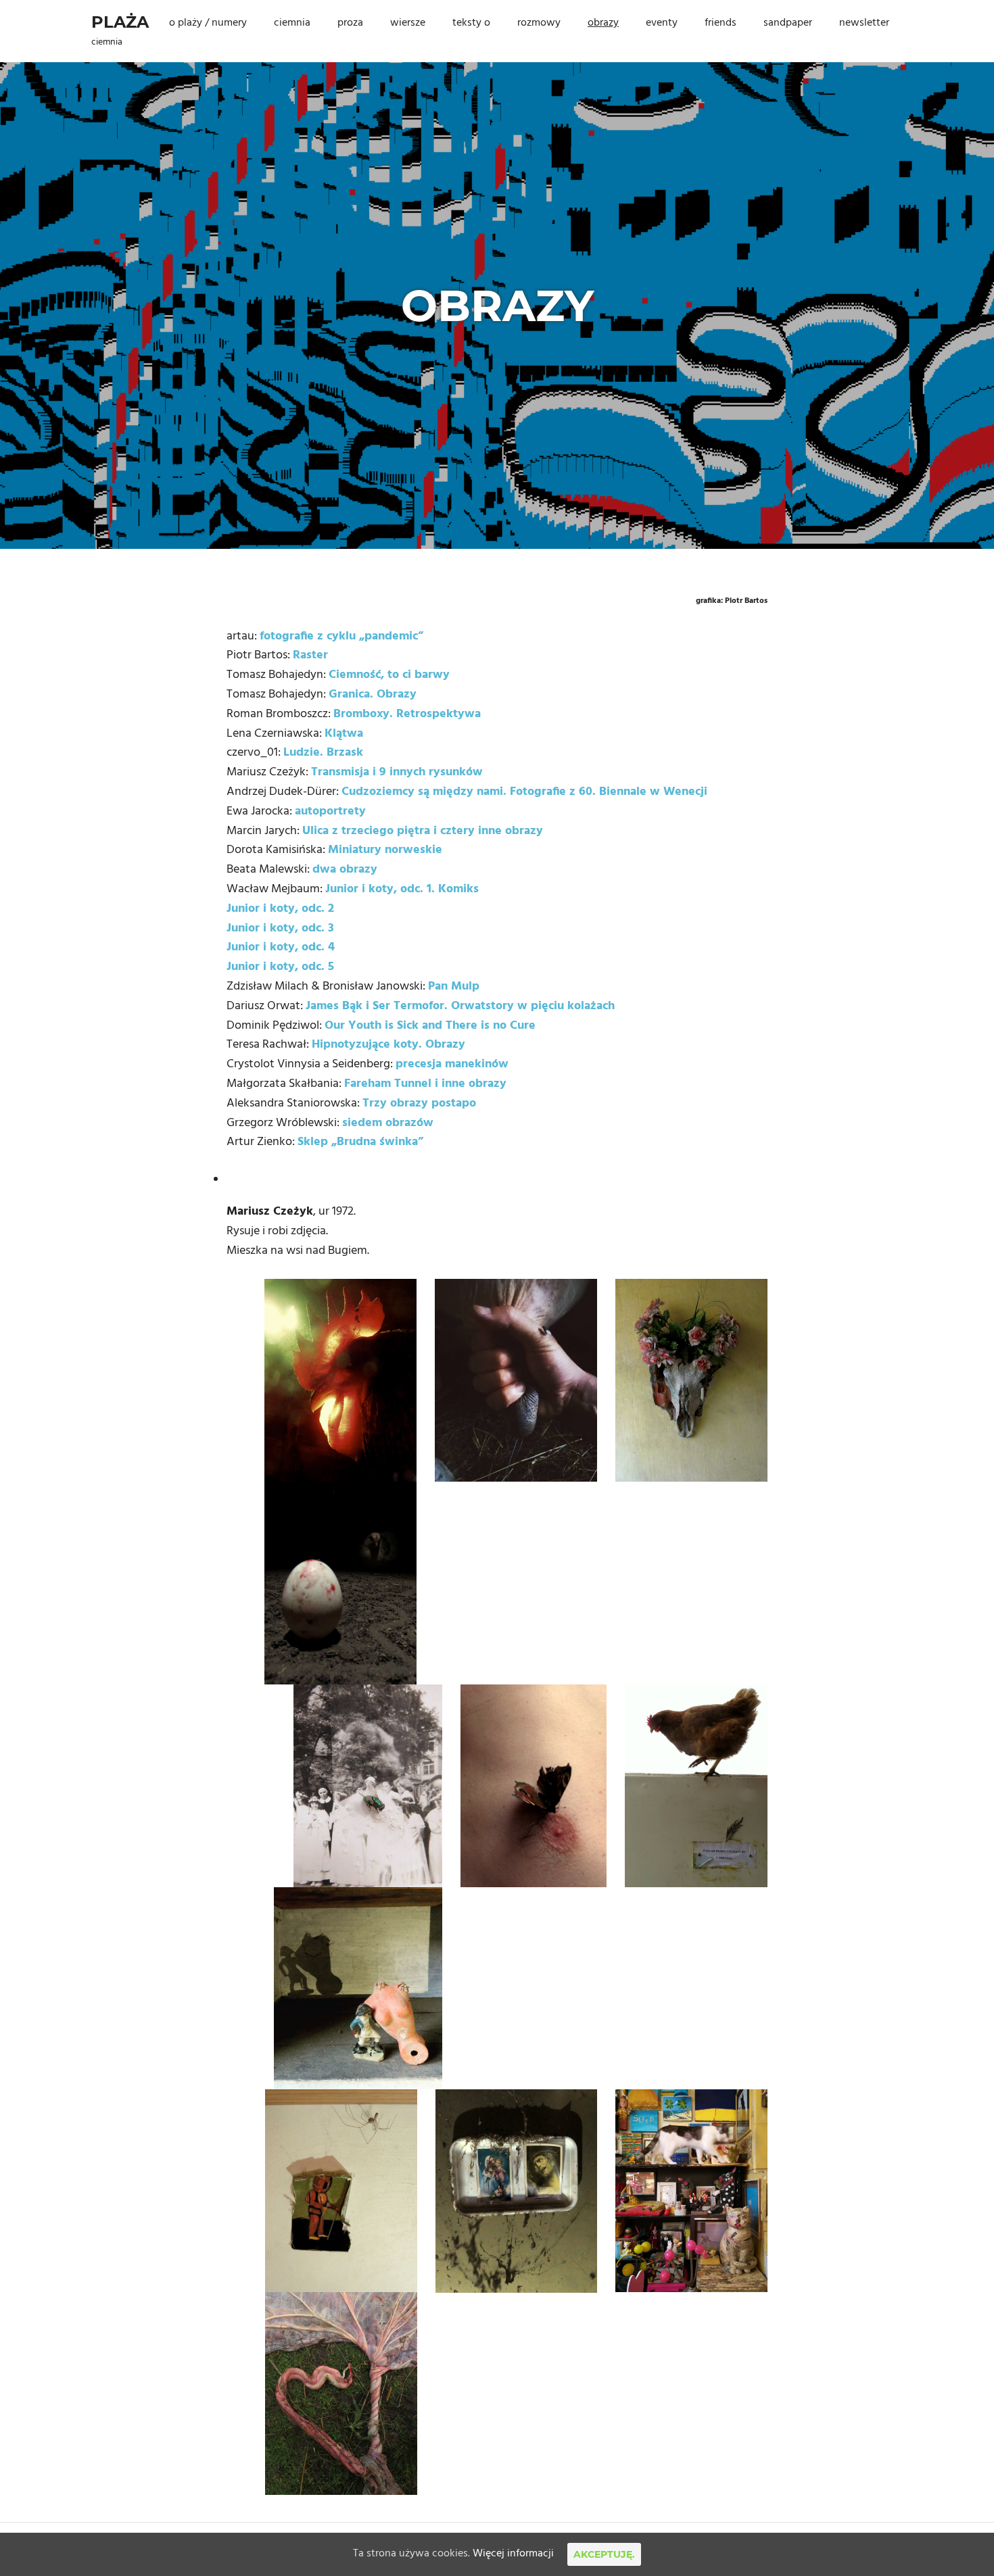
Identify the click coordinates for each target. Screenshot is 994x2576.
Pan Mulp (454, 987)
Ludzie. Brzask (323, 753)
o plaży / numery (208, 23)
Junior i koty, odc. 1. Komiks (402, 889)
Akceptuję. (604, 2554)
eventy (662, 23)
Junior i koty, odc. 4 (281, 947)
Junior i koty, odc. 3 (280, 928)
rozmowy (539, 23)
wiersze (408, 23)
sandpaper (788, 23)
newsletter (864, 23)
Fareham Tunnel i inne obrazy (425, 1084)
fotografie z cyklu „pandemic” (341, 636)
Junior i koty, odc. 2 (280, 909)
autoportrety (330, 811)
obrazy (603, 23)
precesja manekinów (452, 1064)
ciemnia (292, 23)
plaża (120, 22)
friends (720, 23)
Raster (310, 655)
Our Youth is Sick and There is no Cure (430, 1026)
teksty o (471, 23)
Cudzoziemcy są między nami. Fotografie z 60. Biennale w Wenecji (524, 792)
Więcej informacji (513, 2554)
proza (350, 23)
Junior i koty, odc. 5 (280, 967)
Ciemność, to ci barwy (389, 675)
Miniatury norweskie (385, 850)
